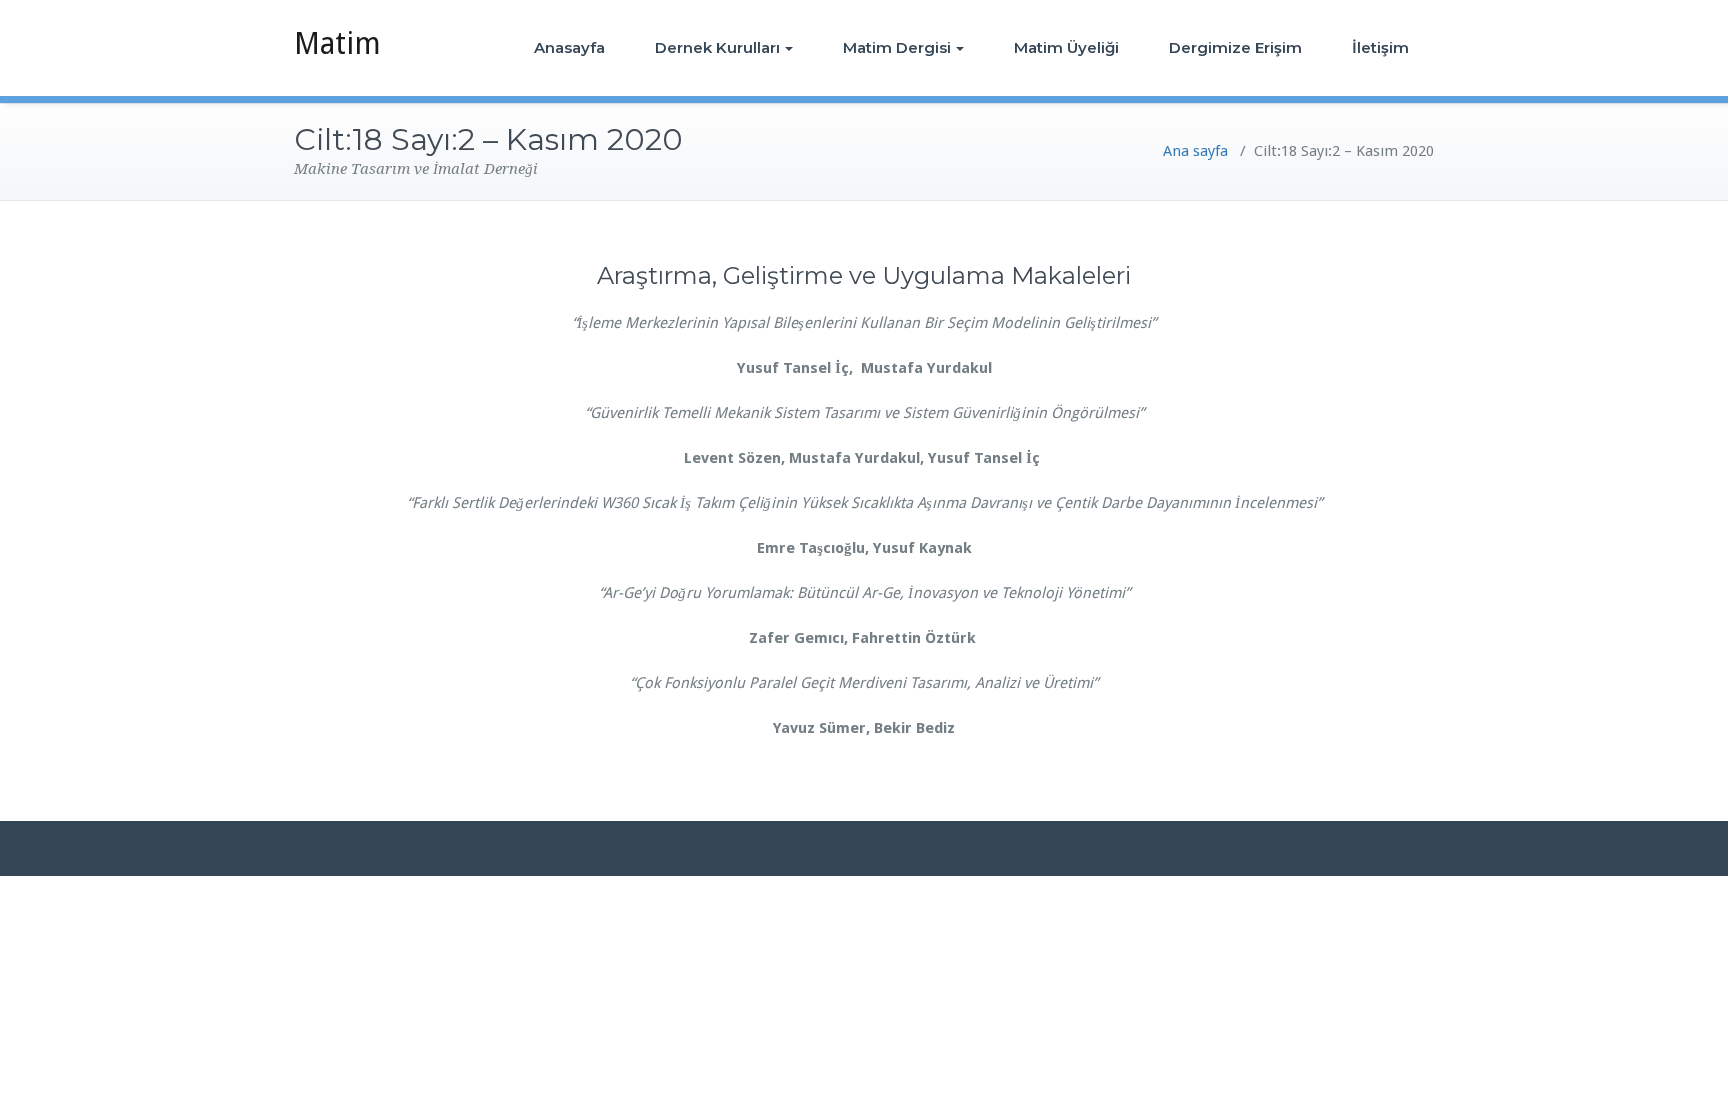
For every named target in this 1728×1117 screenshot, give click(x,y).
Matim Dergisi (897, 47)
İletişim (1380, 47)
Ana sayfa (1195, 151)
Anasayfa (569, 47)
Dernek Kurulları (717, 47)
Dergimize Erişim (1235, 47)
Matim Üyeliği (1066, 47)
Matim (337, 43)
